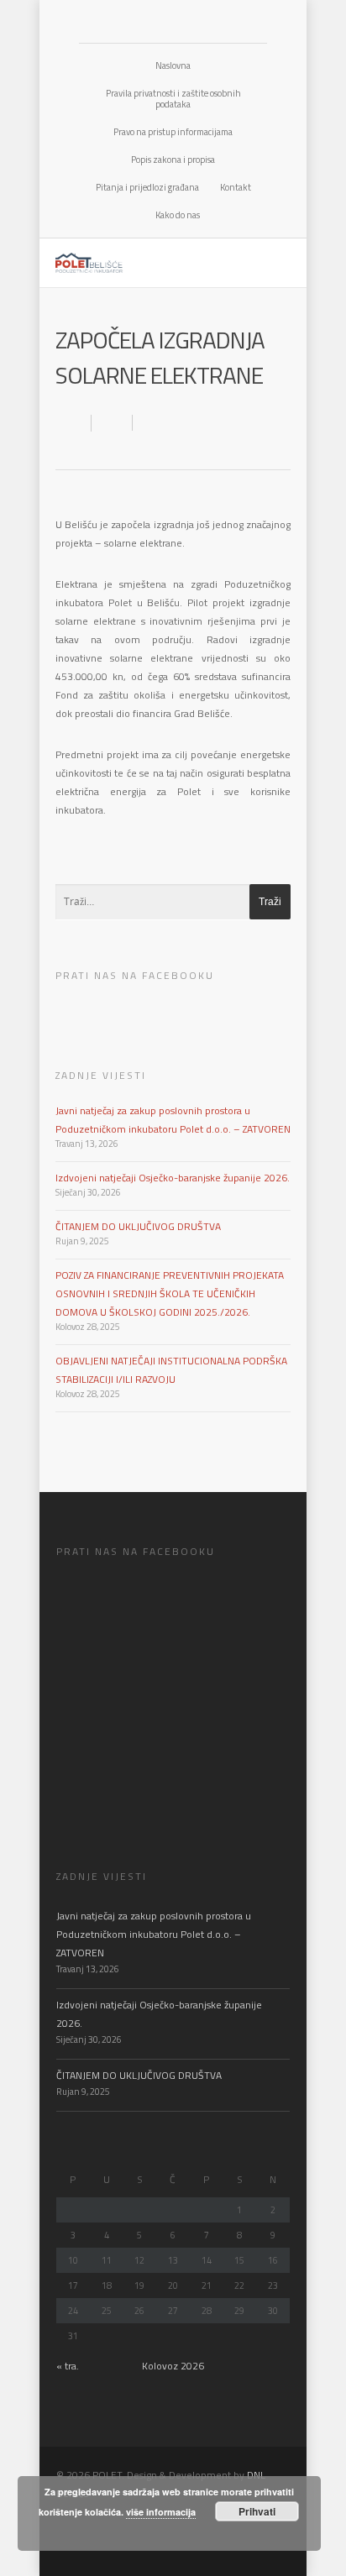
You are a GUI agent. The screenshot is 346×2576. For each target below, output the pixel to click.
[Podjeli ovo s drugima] (112, 423)
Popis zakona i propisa (173, 160)
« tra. (68, 2366)
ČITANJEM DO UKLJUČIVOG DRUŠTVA (138, 1226)
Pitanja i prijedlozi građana (147, 187)
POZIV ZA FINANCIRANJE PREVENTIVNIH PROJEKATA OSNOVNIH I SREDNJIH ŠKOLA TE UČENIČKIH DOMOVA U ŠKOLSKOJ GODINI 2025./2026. (170, 1293)
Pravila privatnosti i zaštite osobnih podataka (173, 99)
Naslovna (173, 65)
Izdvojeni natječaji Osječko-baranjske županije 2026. (173, 1178)
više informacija (161, 2512)
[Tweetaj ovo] (149, 423)
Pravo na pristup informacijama (173, 132)
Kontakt (236, 187)
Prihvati (257, 2511)
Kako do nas (178, 215)
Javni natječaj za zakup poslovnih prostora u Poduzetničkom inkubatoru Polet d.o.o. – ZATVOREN (154, 1934)
